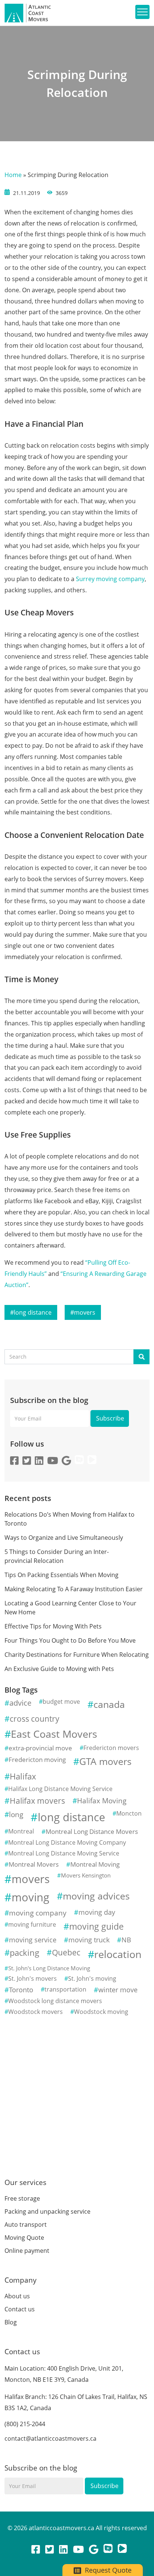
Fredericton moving (37, 1760)
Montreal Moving (95, 1864)
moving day (97, 1912)
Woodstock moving (101, 2012)
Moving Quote (24, 2238)
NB (126, 1940)
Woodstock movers (36, 2012)
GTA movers (105, 1761)
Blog (11, 2322)
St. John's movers (33, 1978)
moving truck (89, 1940)
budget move (61, 1702)
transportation (65, 1989)
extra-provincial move (40, 1748)
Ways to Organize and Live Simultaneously (64, 1538)
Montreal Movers (34, 1864)
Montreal (21, 1831)
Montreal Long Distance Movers (92, 1831)
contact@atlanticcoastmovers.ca (50, 2438)
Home (13, 175)
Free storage (22, 2198)
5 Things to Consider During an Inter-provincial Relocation (57, 1556)
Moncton (129, 1813)
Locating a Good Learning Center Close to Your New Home (70, 1608)
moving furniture (32, 1924)
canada (109, 1704)
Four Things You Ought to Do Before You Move (70, 1640)
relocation (118, 1954)
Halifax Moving (102, 1801)
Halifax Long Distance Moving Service (60, 1789)
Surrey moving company (110, 579)
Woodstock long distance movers (55, 2001)
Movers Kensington (86, 1875)
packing (24, 1953)
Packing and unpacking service (47, 2211)
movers (85, 1312)
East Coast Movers (54, 1734)
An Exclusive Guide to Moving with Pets (59, 1669)
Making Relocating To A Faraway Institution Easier (74, 1589)
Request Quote (107, 2570)
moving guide (96, 1926)
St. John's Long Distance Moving (49, 1968)
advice (20, 1703)
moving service (33, 1940)
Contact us (20, 2309)
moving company (38, 1913)
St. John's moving (92, 1978)
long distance (33, 1312)
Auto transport (26, 2225)
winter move (118, 1990)
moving (30, 1897)
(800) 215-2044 (25, 2424)
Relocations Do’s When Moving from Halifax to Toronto (70, 1519)
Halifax (23, 1776)
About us (17, 2296)
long (16, 1814)
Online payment (27, 2251)
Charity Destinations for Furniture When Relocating (77, 1655)
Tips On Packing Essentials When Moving (61, 1575)
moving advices (96, 1896)
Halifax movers (37, 1801)
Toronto (21, 1990)
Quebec (66, 1952)
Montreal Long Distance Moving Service (64, 1853)
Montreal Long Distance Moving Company (67, 1842)
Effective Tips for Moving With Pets (53, 1626)
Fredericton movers (111, 1748)
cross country (35, 1719)
